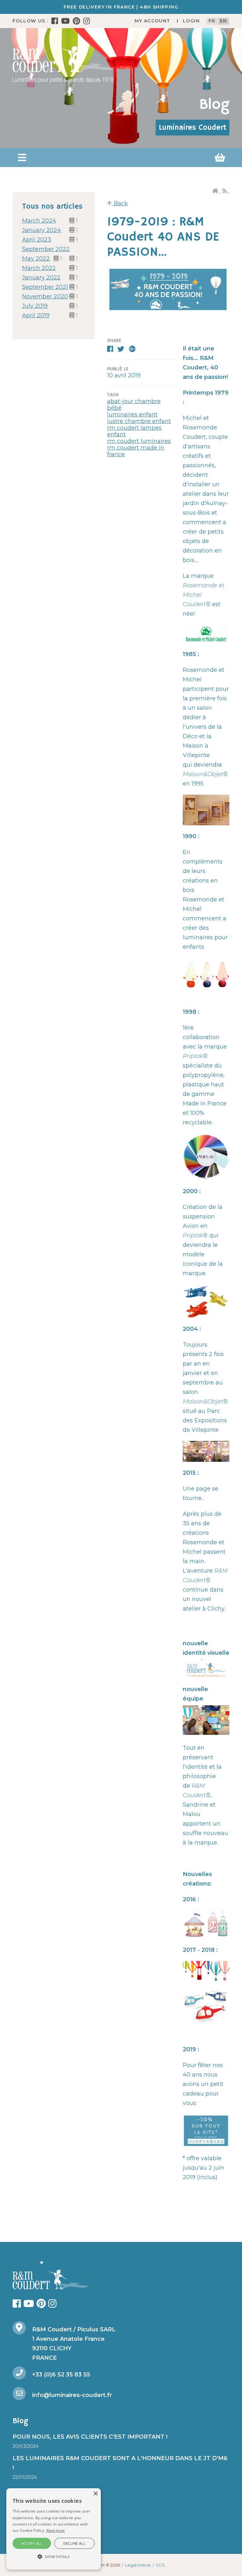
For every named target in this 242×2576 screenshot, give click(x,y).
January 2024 (41, 230)
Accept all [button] (32, 2543)
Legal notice (138, 2565)
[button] (22, 158)
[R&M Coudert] (63, 58)
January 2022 (41, 278)
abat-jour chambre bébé (134, 405)
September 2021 (45, 287)
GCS (160, 2565)
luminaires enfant (132, 415)
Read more (56, 2530)
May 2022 (36, 259)
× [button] (95, 2494)
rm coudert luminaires (139, 441)
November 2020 (45, 296)
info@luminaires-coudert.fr (72, 2395)
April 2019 (36, 315)
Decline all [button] (74, 2543)
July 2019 (35, 306)
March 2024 (39, 221)
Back (120, 203)
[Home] (216, 191)
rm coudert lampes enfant (134, 431)
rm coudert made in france (136, 451)
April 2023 (37, 240)
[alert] (54, 2529)
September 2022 (46, 249)
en (224, 21)
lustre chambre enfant (139, 421)
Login (191, 21)
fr (212, 21)
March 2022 (39, 268)
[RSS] (225, 191)
